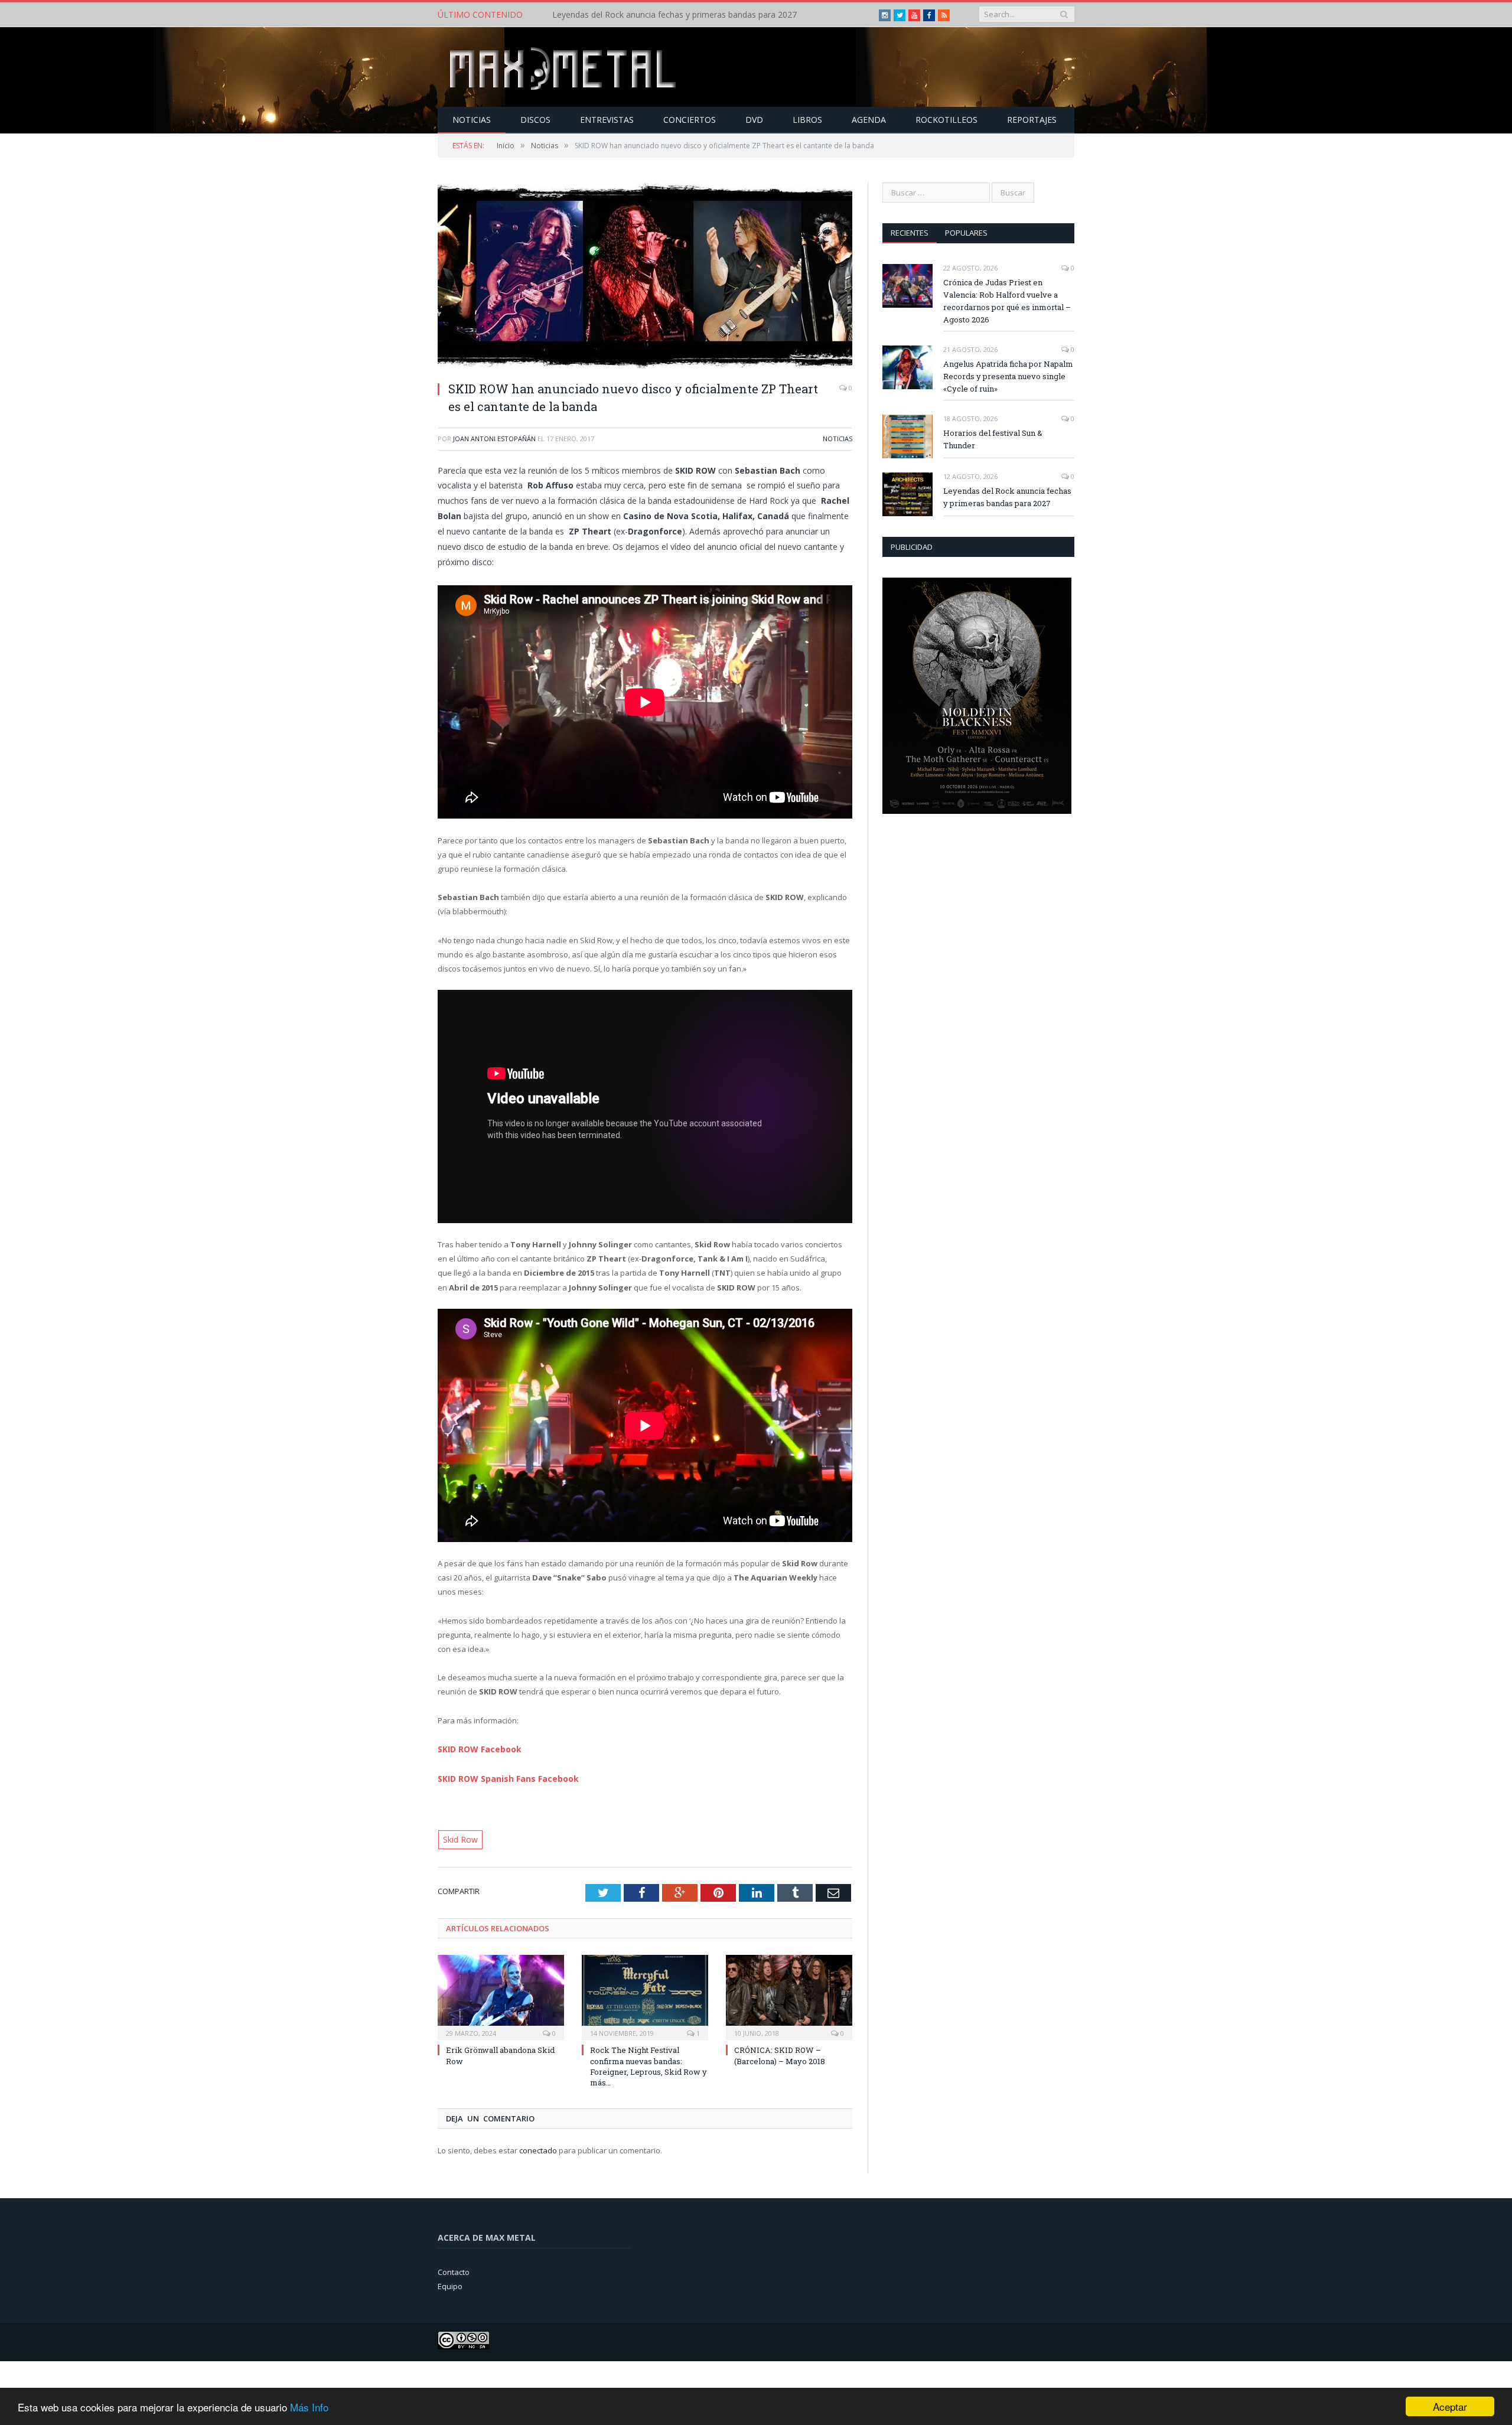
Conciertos (690, 120)
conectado (538, 2147)
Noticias (472, 120)
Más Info (309, 2407)
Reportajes (1032, 120)
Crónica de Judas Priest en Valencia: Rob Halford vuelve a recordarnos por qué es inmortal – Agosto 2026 (1007, 301)
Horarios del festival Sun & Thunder (993, 439)
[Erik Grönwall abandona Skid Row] (501, 1993)
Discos (535, 120)
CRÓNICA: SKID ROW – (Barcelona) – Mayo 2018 (780, 2052)
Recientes (910, 233)
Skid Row (459, 1837)
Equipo (450, 2283)
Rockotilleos (946, 120)
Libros (807, 120)
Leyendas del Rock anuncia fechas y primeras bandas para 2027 (674, 15)
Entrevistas (607, 120)
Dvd (754, 120)
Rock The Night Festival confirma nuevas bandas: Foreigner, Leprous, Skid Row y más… (649, 2063)
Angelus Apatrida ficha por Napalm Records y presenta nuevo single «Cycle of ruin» (1008, 376)
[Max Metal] (564, 67)
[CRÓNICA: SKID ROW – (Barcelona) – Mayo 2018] (789, 1993)
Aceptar (1450, 2406)
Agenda (869, 120)
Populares (966, 233)
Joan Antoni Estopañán (494, 439)
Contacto (454, 2268)
